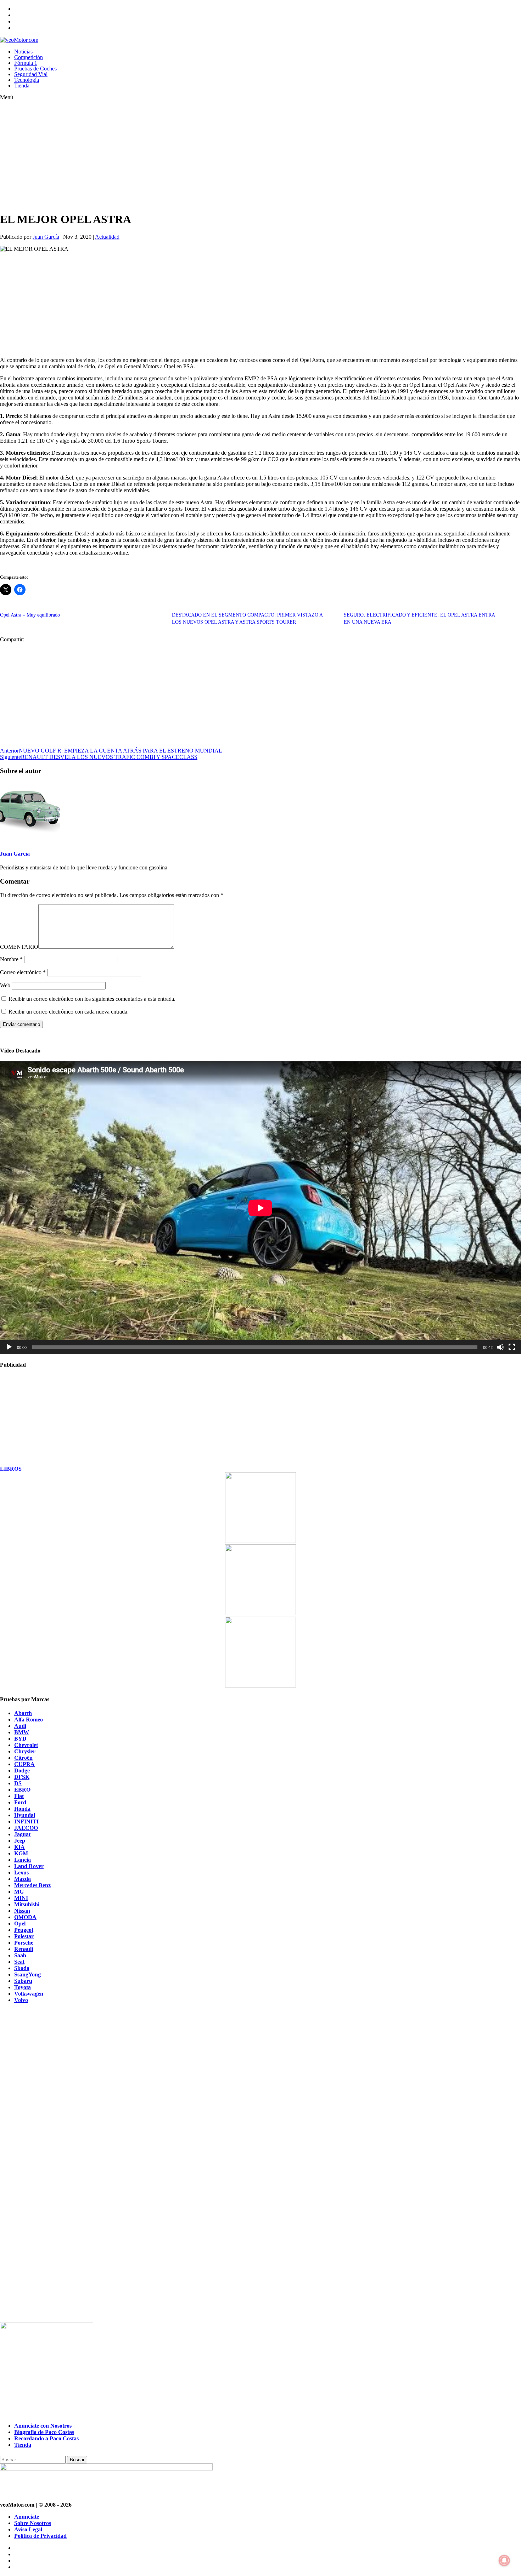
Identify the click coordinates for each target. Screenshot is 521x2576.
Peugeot (24, 1930)
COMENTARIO (19, 947)
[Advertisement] (213, 156)
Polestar (24, 1936)
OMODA (25, 1917)
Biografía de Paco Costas (44, 2432)
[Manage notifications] (504, 2560)
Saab (20, 1955)
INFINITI (26, 1822)
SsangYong (27, 1974)
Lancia (23, 1860)
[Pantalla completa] (512, 1347)
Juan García (46, 237)
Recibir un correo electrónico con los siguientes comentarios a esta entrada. (92, 999)
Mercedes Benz (32, 1885)
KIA (19, 1847)
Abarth (23, 1713)
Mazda (23, 1879)
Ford (20, 1802)
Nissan (22, 1911)
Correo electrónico (23, 972)
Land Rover (29, 1866)
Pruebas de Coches (35, 69)
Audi (20, 1726)
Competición (29, 57)
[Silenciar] (500, 1347)
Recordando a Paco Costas (46, 2438)
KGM (21, 1853)
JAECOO (26, 1828)
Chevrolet (26, 1745)
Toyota (23, 1987)
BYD (20, 1739)
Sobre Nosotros (33, 2523)
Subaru (23, 1981)
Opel (20, 1924)
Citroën (23, 1758)
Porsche (24, 1943)
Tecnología (27, 80)
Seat (19, 1962)
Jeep (20, 1841)
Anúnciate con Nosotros (43, 2426)
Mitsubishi (27, 1904)
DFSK (22, 1777)
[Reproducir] (9, 1347)
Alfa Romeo (29, 1720)
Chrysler (25, 1751)
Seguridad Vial (31, 74)
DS (18, 1783)
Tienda (22, 86)
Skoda (22, 1968)
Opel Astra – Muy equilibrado (30, 615)
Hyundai (25, 1815)
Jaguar (23, 1834)
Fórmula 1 (26, 63)
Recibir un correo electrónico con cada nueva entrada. (69, 1012)
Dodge (22, 1771)
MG (19, 1892)
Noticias (23, 52)
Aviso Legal (28, 2529)
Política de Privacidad (40, 2536)
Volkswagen (29, 1994)
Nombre (11, 959)
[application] (260, 1208)
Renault (24, 1949)
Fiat (19, 1796)
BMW (22, 1732)
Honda (22, 1809)
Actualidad (107, 237)
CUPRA (24, 1764)
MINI (21, 1898)
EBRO (22, 1790)
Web (5, 985)
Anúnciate (27, 2517)
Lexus (21, 1873)
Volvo (21, 2000)
